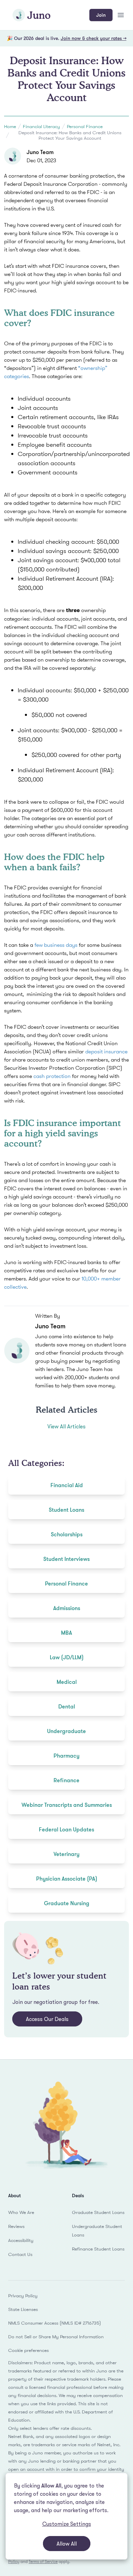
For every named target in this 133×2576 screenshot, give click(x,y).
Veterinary (66, 1854)
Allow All (67, 2544)
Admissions (67, 1608)
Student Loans (66, 1510)
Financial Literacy (41, 126)
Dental (67, 1706)
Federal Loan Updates (66, 1829)
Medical (67, 1682)
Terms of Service (43, 2561)
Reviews (16, 2226)
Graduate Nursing (67, 1903)
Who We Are (21, 2212)
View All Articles (66, 1426)
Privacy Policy (23, 2296)
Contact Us (20, 2254)
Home (10, 126)
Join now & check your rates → (94, 38)
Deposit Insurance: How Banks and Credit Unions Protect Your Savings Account (70, 135)
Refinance (66, 1780)
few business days (56, 945)
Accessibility (21, 2240)
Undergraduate (66, 1731)
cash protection (52, 1076)
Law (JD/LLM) (67, 1657)
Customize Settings (67, 2524)
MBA (66, 1633)
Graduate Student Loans (98, 2212)
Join (101, 15)
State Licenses (23, 2309)
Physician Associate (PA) (67, 1879)
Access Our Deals (47, 2019)
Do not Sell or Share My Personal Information (56, 2337)
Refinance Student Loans (98, 2249)
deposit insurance (106, 1051)
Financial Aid (67, 1485)
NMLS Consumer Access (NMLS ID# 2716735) (55, 2323)
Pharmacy (66, 1756)
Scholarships (67, 1534)
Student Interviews (66, 1559)
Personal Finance (85, 126)
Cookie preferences (28, 2350)
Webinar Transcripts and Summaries (67, 1805)
